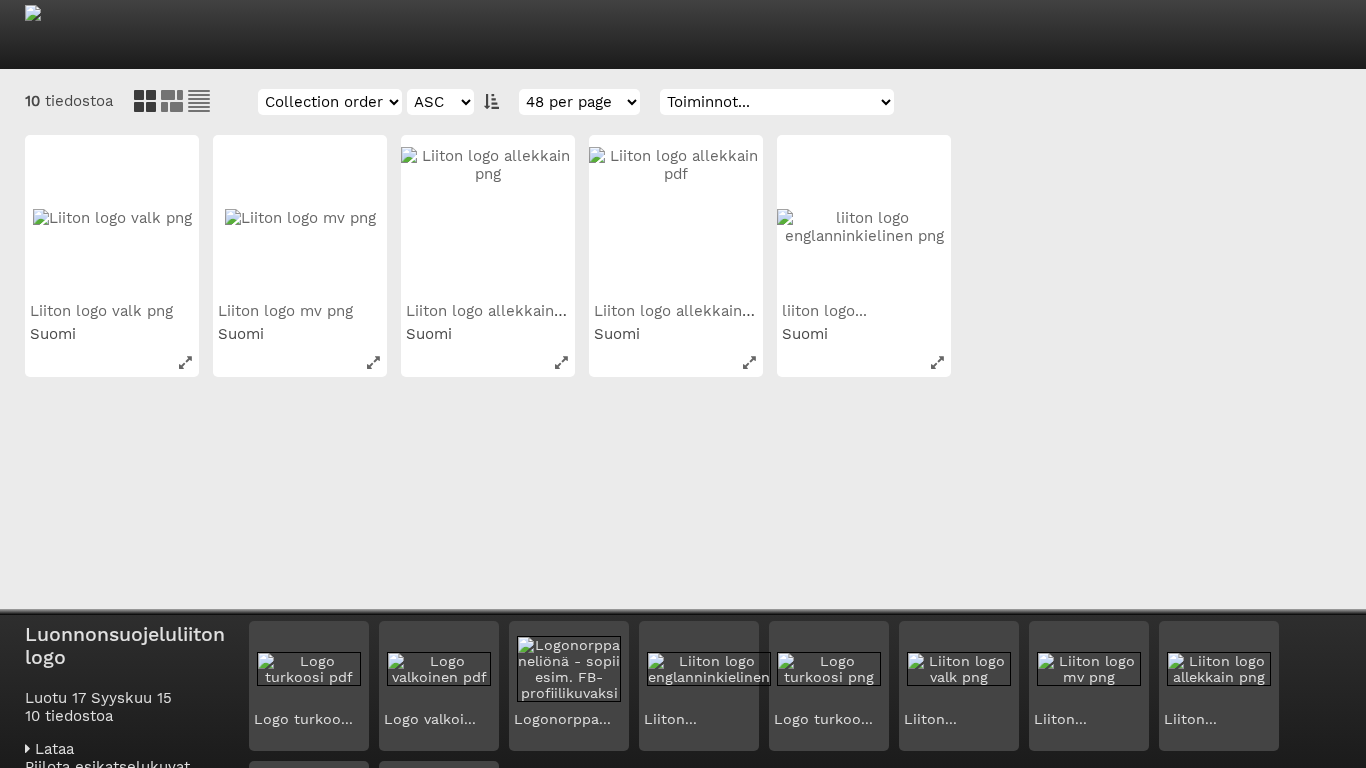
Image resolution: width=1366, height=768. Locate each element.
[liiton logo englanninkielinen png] (864, 222)
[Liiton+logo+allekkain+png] (561, 362)
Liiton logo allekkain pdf (684, 311)
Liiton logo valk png (104, 311)
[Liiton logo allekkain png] (488, 222)
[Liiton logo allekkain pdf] (676, 222)
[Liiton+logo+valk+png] (185, 362)
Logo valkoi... (430, 719)
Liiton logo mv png (288, 311)
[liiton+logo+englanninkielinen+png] (937, 362)
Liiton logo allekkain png (498, 311)
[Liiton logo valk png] (112, 222)
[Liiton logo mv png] (300, 222)
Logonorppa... (562, 719)
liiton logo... (827, 311)
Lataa (52, 749)
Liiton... (670, 719)
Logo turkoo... (303, 719)
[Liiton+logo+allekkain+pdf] (749, 362)
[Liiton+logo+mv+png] (373, 362)
